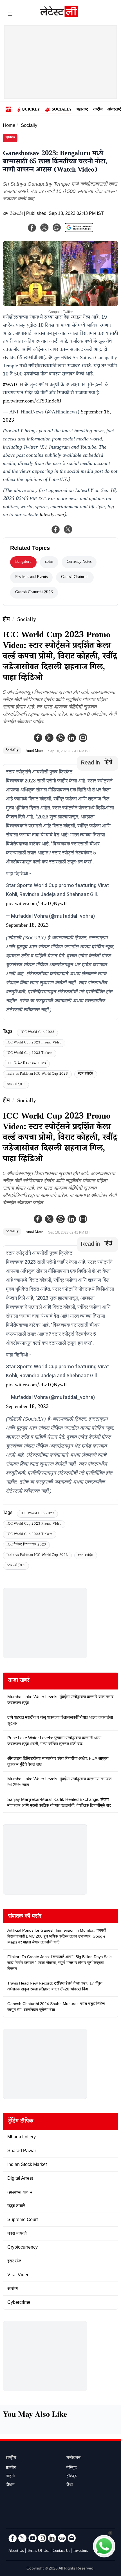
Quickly (31, 110)
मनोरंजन (73, 2458)
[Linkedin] (72, 738)
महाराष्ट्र (82, 110)
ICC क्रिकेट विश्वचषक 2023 (26, 1064)
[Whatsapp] (60, 738)
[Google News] (62, 2538)
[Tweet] (68, 529)
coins (49, 562)
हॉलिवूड (71, 2477)
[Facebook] (38, 738)
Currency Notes (79, 562)
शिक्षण (10, 2485)
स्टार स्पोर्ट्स (86, 1074)
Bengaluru (23, 562)
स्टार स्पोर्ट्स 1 (16, 1085)
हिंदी (108, 763)
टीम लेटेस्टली (13, 214)
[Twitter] (49, 738)
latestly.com (52, 515)
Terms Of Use (38, 2551)
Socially (62, 110)
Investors (81, 2551)
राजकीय (11, 2468)
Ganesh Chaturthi (75, 577)
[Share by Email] (83, 738)
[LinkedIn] (52, 2538)
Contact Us (61, 2551)
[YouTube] (32, 2538)
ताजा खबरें (19, 1681)
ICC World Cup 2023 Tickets (30, 1053)
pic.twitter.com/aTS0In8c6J (32, 402)
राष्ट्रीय (98, 110)
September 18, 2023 (27, 926)
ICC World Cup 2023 (37, 1033)
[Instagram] (42, 2538)
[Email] (72, 2538)
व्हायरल (10, 138)
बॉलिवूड (71, 2468)
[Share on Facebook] (56, 529)
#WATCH (13, 385)
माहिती (10, 2477)
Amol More (34, 751)
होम (6, 620)
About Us (16, 2551)
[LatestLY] (59, 15)
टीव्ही (70, 2485)
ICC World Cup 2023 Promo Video (34, 1043)
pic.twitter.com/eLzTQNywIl (36, 904)
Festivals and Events (31, 577)
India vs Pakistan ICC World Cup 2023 (37, 1074)
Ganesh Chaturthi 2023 (34, 593)
